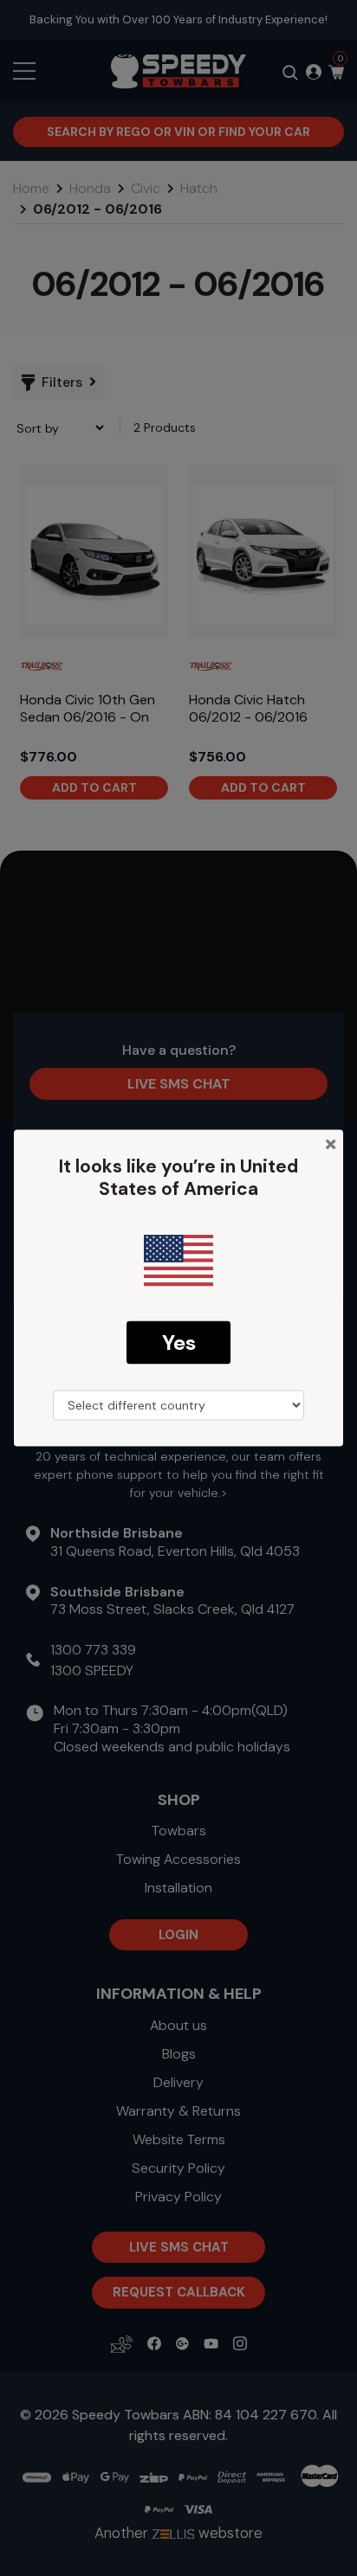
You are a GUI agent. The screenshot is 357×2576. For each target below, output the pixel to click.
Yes (179, 1342)
